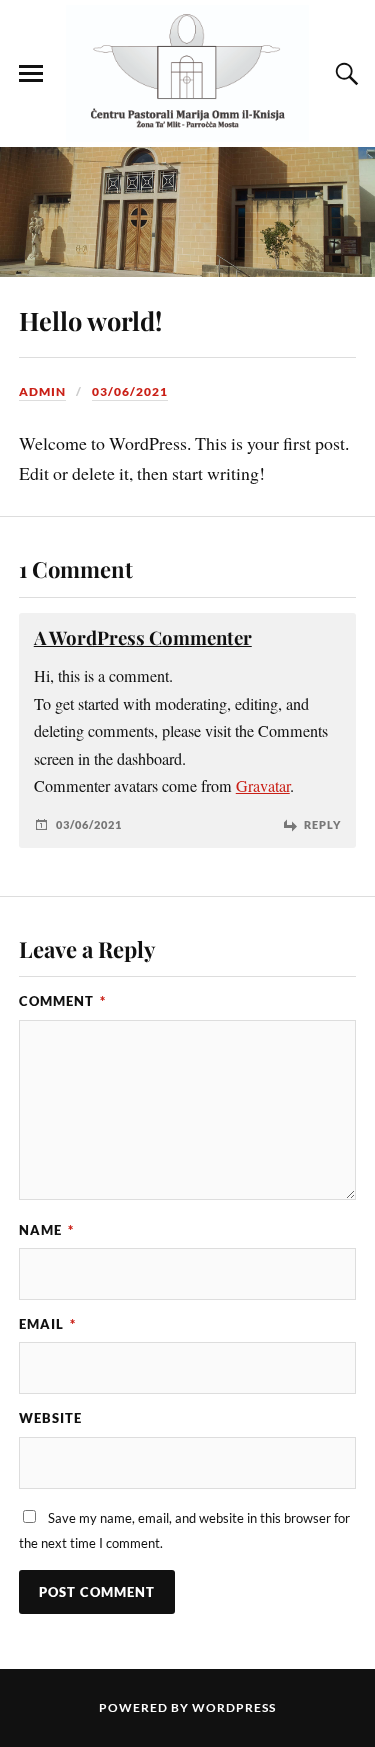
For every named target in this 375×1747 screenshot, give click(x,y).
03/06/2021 (130, 391)
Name (46, 1230)
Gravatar (263, 786)
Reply (322, 824)
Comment (62, 1001)
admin (42, 391)
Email (47, 1324)
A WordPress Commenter (143, 637)
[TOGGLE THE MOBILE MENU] (31, 74)
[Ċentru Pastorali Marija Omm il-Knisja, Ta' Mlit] (188, 73)
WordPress (234, 1707)
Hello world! (90, 320)
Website (50, 1418)
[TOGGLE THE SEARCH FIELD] (344, 74)
